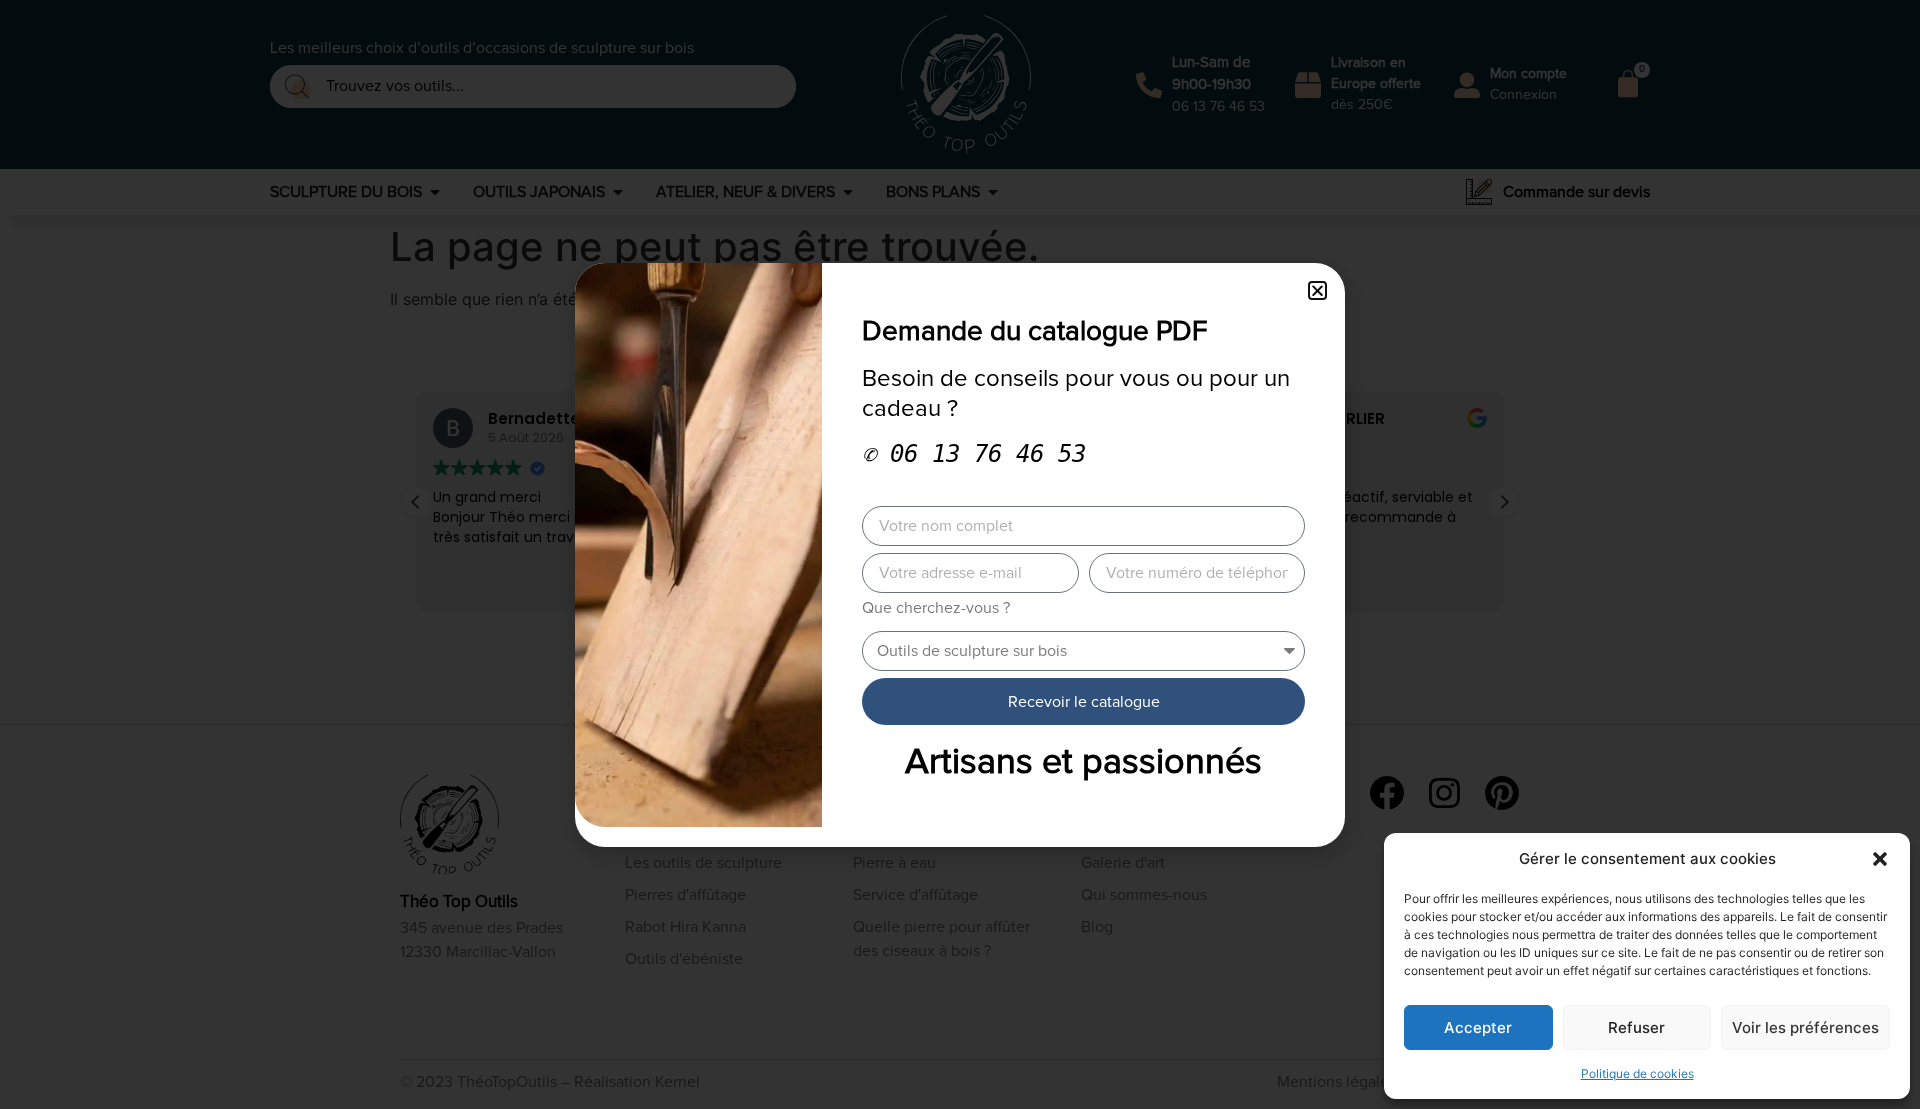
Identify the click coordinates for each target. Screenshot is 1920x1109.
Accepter (1478, 1027)
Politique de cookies (1637, 1073)
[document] (960, 554)
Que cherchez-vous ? (936, 608)
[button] (1880, 859)
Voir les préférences (1805, 1027)
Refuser (1636, 1027)
